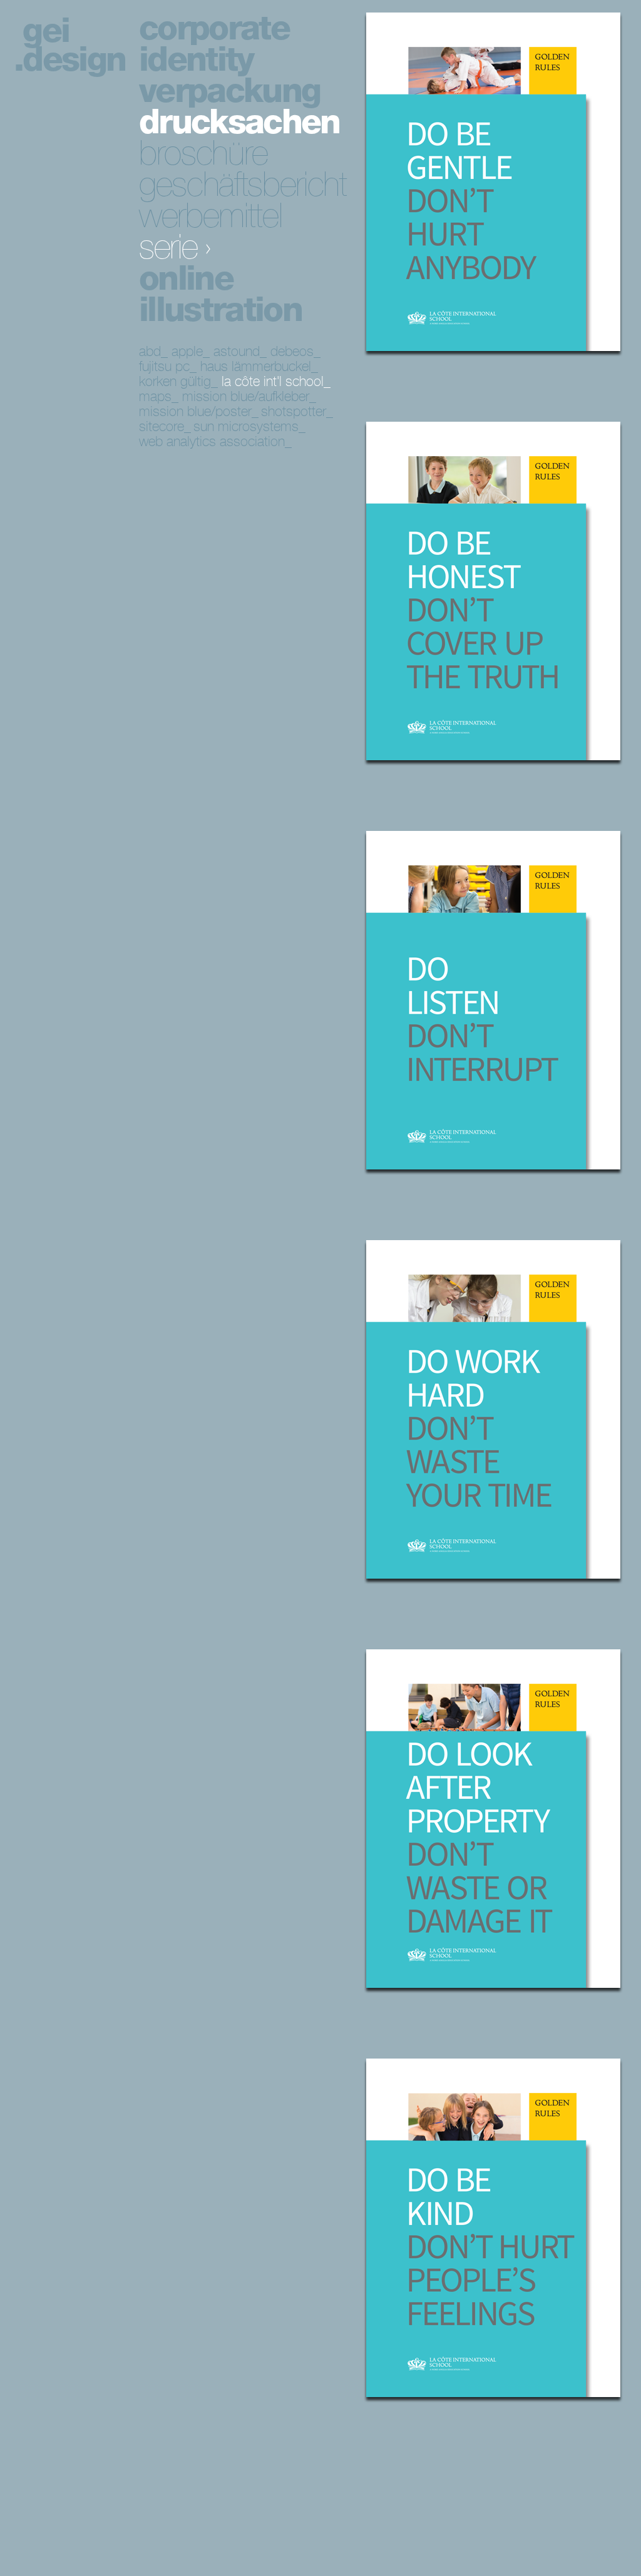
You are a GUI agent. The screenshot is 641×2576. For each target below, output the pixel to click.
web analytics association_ (215, 441)
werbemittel (210, 216)
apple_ (191, 351)
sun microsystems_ (249, 426)
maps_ (159, 396)
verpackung (229, 90)
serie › (175, 247)
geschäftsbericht (243, 184)
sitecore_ (165, 426)
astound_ (240, 351)
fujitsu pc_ (168, 366)
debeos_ (295, 351)
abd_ (153, 351)
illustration (220, 309)
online (186, 278)
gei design (74, 45)
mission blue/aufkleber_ (249, 396)
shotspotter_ (297, 411)
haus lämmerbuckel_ (259, 366)
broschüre (203, 153)
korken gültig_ (178, 381)
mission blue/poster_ (199, 411)
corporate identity (214, 44)
